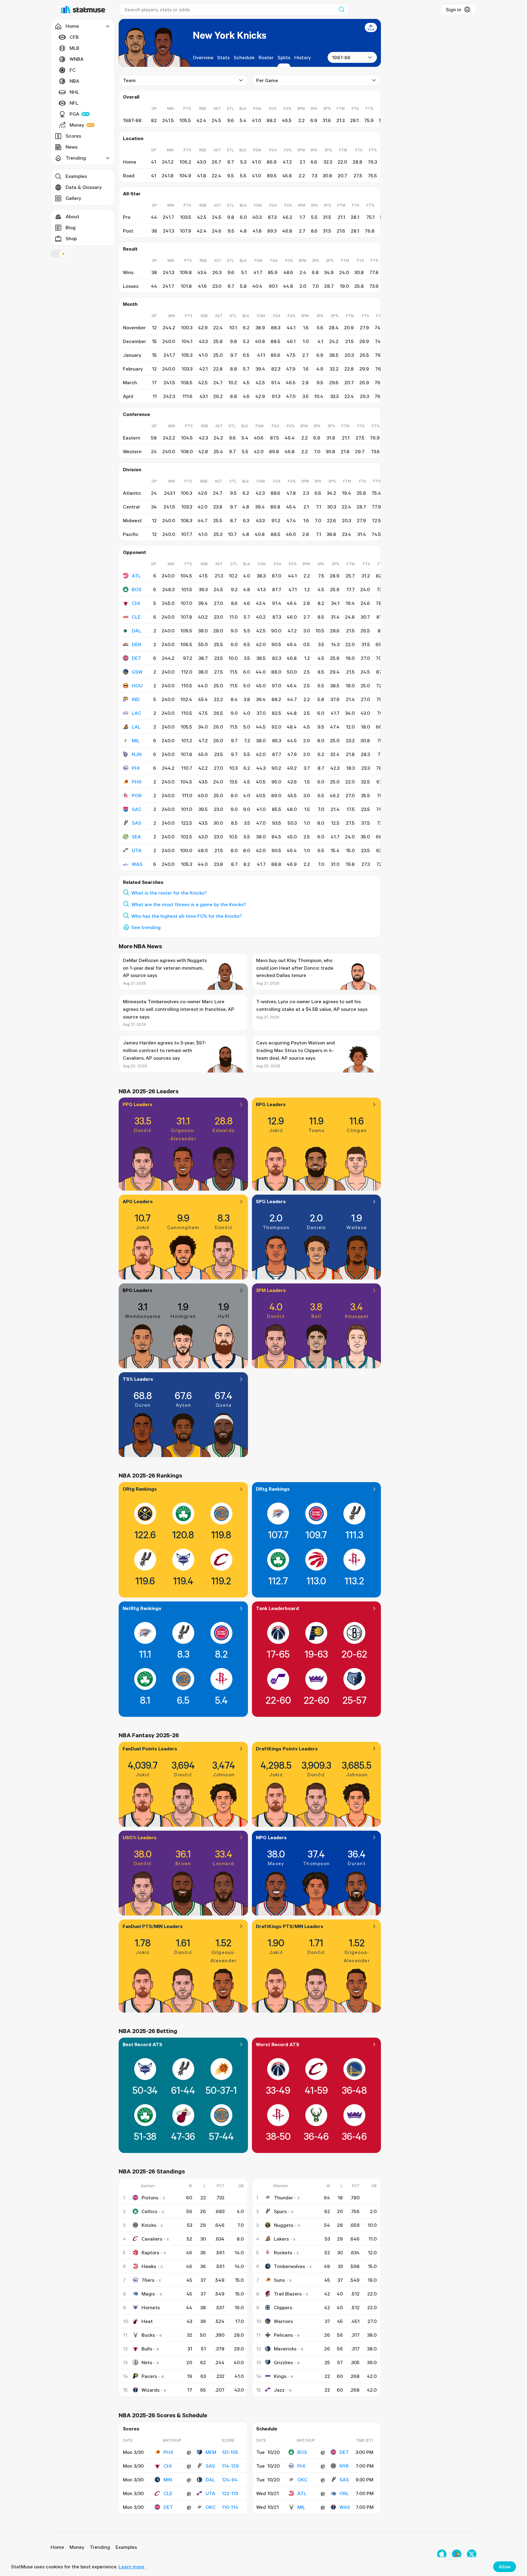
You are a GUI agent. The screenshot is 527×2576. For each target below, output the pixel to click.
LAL (136, 727)
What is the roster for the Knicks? (169, 893)
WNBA (77, 59)
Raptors (150, 2252)
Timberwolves (289, 2266)
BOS (137, 589)
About (72, 216)
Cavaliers (152, 2239)
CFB (74, 37)
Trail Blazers (288, 2294)
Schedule (244, 57)
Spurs (280, 2211)
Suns (279, 2280)
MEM (211, 2452)
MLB (74, 48)
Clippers (283, 2307)
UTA (137, 850)
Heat (147, 2321)
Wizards (151, 2390)
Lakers (281, 2239)
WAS (137, 864)
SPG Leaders (271, 1201)
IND (136, 699)
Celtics (149, 2211)
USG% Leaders (140, 1837)
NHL (74, 92)
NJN (137, 754)
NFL (74, 103)
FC (73, 70)
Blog (71, 227)
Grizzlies (283, 2362)
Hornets (151, 2307)
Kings (280, 2376)
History (303, 57)
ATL (136, 576)
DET (136, 658)
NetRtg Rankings (142, 1608)
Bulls (147, 2349)
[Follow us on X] (472, 2554)
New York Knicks (229, 35)
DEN (136, 644)
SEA (136, 837)
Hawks (149, 2266)
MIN (168, 2480)
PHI (136, 768)
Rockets (283, 2252)
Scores (73, 136)
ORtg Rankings (140, 1489)
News (72, 147)
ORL (344, 2493)
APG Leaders (138, 1201)
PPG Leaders (138, 1104)
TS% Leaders (138, 1379)
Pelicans (283, 2335)
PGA (74, 114)
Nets (147, 2362)
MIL (136, 740)
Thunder (283, 2198)
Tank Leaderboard (277, 1608)
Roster (266, 57)
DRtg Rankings (273, 1489)
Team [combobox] (129, 80)
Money (77, 125)
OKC (211, 2507)
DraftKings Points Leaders (287, 1749)
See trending (146, 927)
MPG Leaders (271, 1837)
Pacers (149, 2376)
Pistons (150, 2198)
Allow (505, 2567)
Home (57, 2547)
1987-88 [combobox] (341, 57)
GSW (137, 672)
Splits (284, 57)
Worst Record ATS (278, 2044)
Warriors (283, 2321)
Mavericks (285, 2349)
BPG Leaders (138, 1290)
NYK (344, 2466)
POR (137, 795)
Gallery (73, 198)
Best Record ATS (142, 2044)
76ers (148, 2280)
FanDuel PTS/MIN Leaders (153, 1926)
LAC (136, 713)
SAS (136, 823)
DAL (136, 631)
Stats (223, 57)
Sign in (454, 9)
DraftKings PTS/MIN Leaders (290, 1926)
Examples (76, 176)
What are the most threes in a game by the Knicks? (189, 904)
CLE (136, 617)
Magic (148, 2294)
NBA (74, 81)
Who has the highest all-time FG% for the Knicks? (187, 916)
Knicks (149, 2225)
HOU (137, 686)
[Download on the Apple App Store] (442, 2554)
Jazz (279, 2390)
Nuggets (284, 2225)
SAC (137, 809)
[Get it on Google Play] (457, 2554)
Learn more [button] (131, 2567)
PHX (137, 782)
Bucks (148, 2335)
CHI (136, 603)
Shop (71, 238)
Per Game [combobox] (267, 80)
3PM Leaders (271, 1290)
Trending (100, 2547)
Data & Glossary (84, 187)
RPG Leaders (271, 1104)
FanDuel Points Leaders (150, 1749)
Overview (203, 57)
